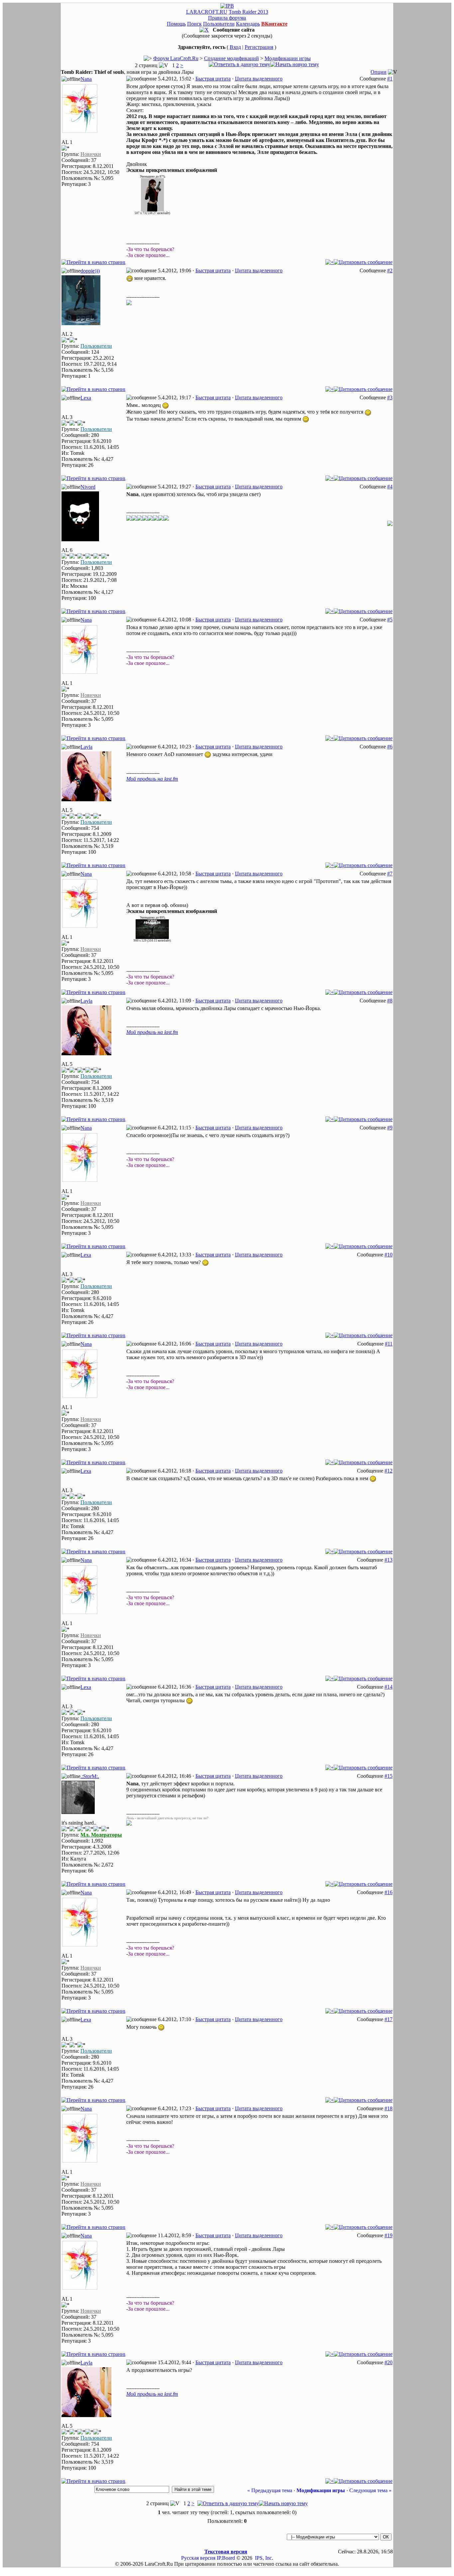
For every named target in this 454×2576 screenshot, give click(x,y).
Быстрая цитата (213, 79)
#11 (389, 1344)
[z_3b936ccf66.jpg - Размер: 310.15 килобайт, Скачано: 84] (152, 937)
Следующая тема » (370, 2490)
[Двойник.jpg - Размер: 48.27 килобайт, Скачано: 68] (152, 210)
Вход (235, 47)
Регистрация (259, 47)
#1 (390, 79)
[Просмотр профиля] (80, 131)
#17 (389, 2019)
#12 (389, 1471)
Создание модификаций (231, 58)
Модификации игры (288, 58)
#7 (390, 874)
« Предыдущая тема (270, 2490)
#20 (389, 2362)
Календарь (248, 24)
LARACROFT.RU (207, 12)
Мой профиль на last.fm (152, 779)
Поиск (194, 24)
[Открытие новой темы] (295, 64)
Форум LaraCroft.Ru (176, 58)
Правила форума (227, 18)
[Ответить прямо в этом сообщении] (363, 262)
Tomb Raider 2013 (248, 12)
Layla (86, 747)
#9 (390, 1128)
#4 (390, 487)
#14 (389, 1687)
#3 (390, 397)
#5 (390, 620)
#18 (389, 2108)
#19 (389, 2235)
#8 (390, 1001)
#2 (390, 270)
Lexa (86, 398)
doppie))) (90, 271)
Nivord (88, 487)
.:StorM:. (90, 1776)
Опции (379, 72)
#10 (389, 1255)
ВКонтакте (274, 24)
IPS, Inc (263, 2558)
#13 (389, 1560)
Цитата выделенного (259, 79)
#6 (390, 747)
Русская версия (198, 2558)
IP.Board (226, 2558)
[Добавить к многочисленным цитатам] (330, 262)
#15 (389, 1776)
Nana (86, 79)
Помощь (176, 24)
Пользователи (219, 24)
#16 (389, 1892)
